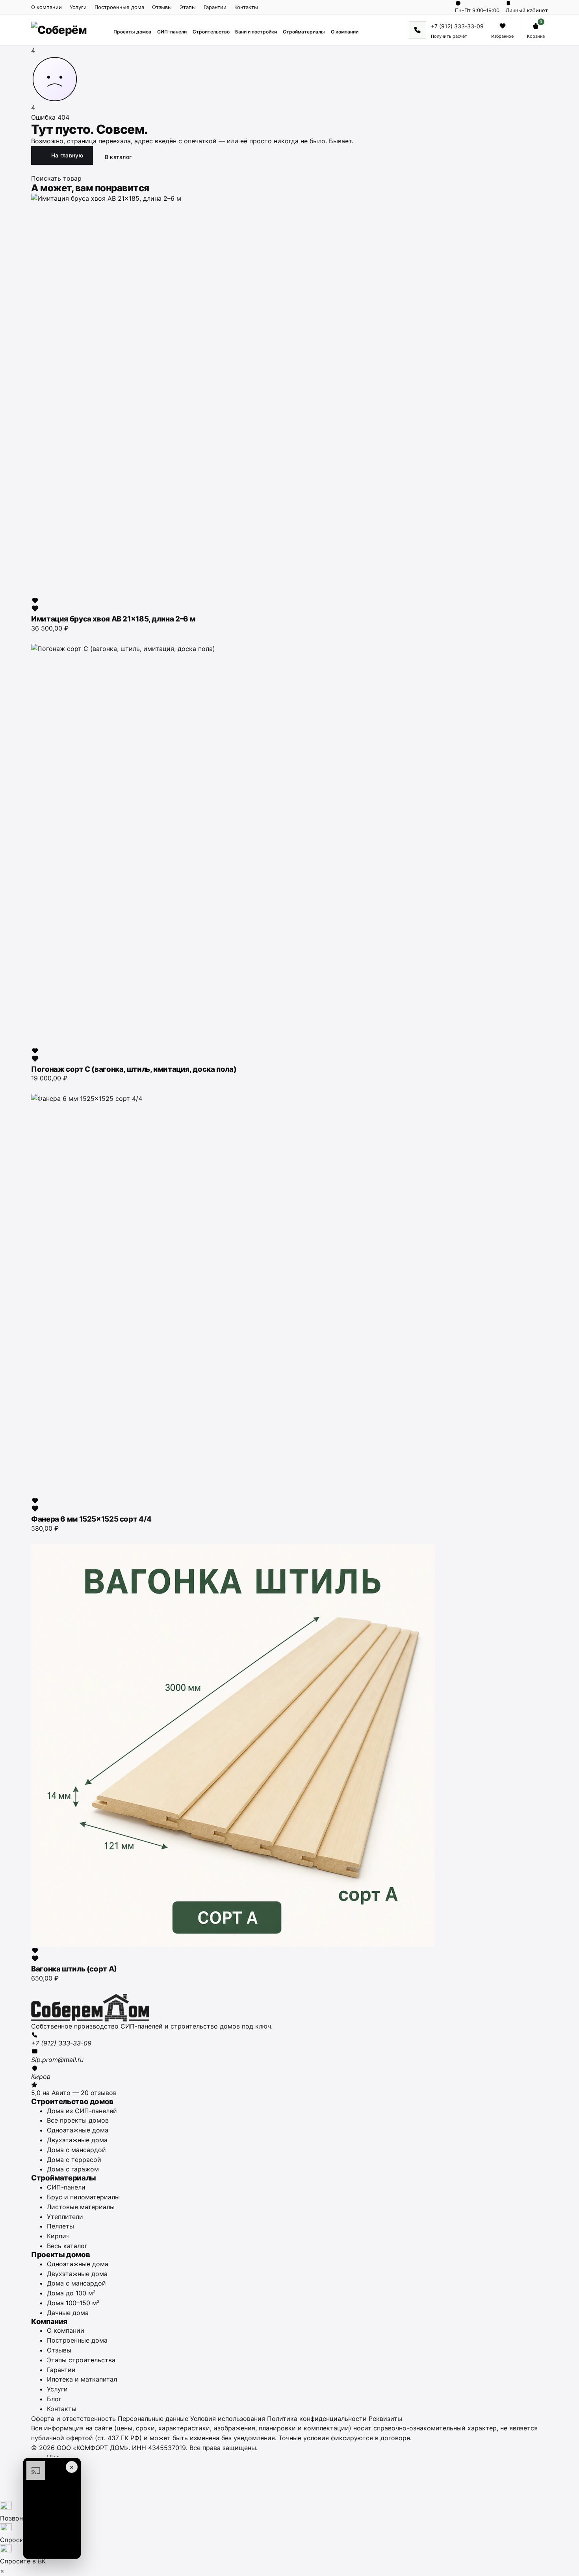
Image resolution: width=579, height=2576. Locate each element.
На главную (67, 155)
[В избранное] (35, 605)
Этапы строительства (81, 2360)
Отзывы (162, 7)
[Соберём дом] (289, 2008)
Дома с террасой (74, 2160)
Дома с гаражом (73, 2169)
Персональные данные (153, 2419)
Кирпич (58, 2236)
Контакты (246, 7)
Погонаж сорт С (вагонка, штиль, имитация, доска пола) (134, 1069)
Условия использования (228, 2419)
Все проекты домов (78, 2120)
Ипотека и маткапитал (82, 2379)
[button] (52, 2508)
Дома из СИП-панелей (82, 2111)
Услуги (78, 7)
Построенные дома (119, 7)
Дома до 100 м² (71, 2293)
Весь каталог (67, 2246)
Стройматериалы (304, 32)
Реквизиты (385, 2419)
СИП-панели (172, 32)
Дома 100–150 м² (73, 2303)
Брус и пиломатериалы (83, 2197)
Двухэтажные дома (77, 2140)
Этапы (188, 7)
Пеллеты (60, 2226)
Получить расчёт (449, 36)
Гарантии (215, 7)
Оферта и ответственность (73, 2419)
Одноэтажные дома (78, 2130)
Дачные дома (68, 2313)
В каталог (118, 157)
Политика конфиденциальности (317, 2419)
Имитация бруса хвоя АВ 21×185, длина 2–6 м (113, 619)
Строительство (211, 32)
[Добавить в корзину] (35, 637)
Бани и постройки (256, 32)
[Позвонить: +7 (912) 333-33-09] (418, 30)
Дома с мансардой (76, 2150)
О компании (46, 7)
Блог (54, 2399)
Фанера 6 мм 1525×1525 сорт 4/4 (91, 1519)
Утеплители (65, 2217)
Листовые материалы (81, 2207)
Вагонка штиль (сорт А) (74, 1969)
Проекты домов (132, 32)
